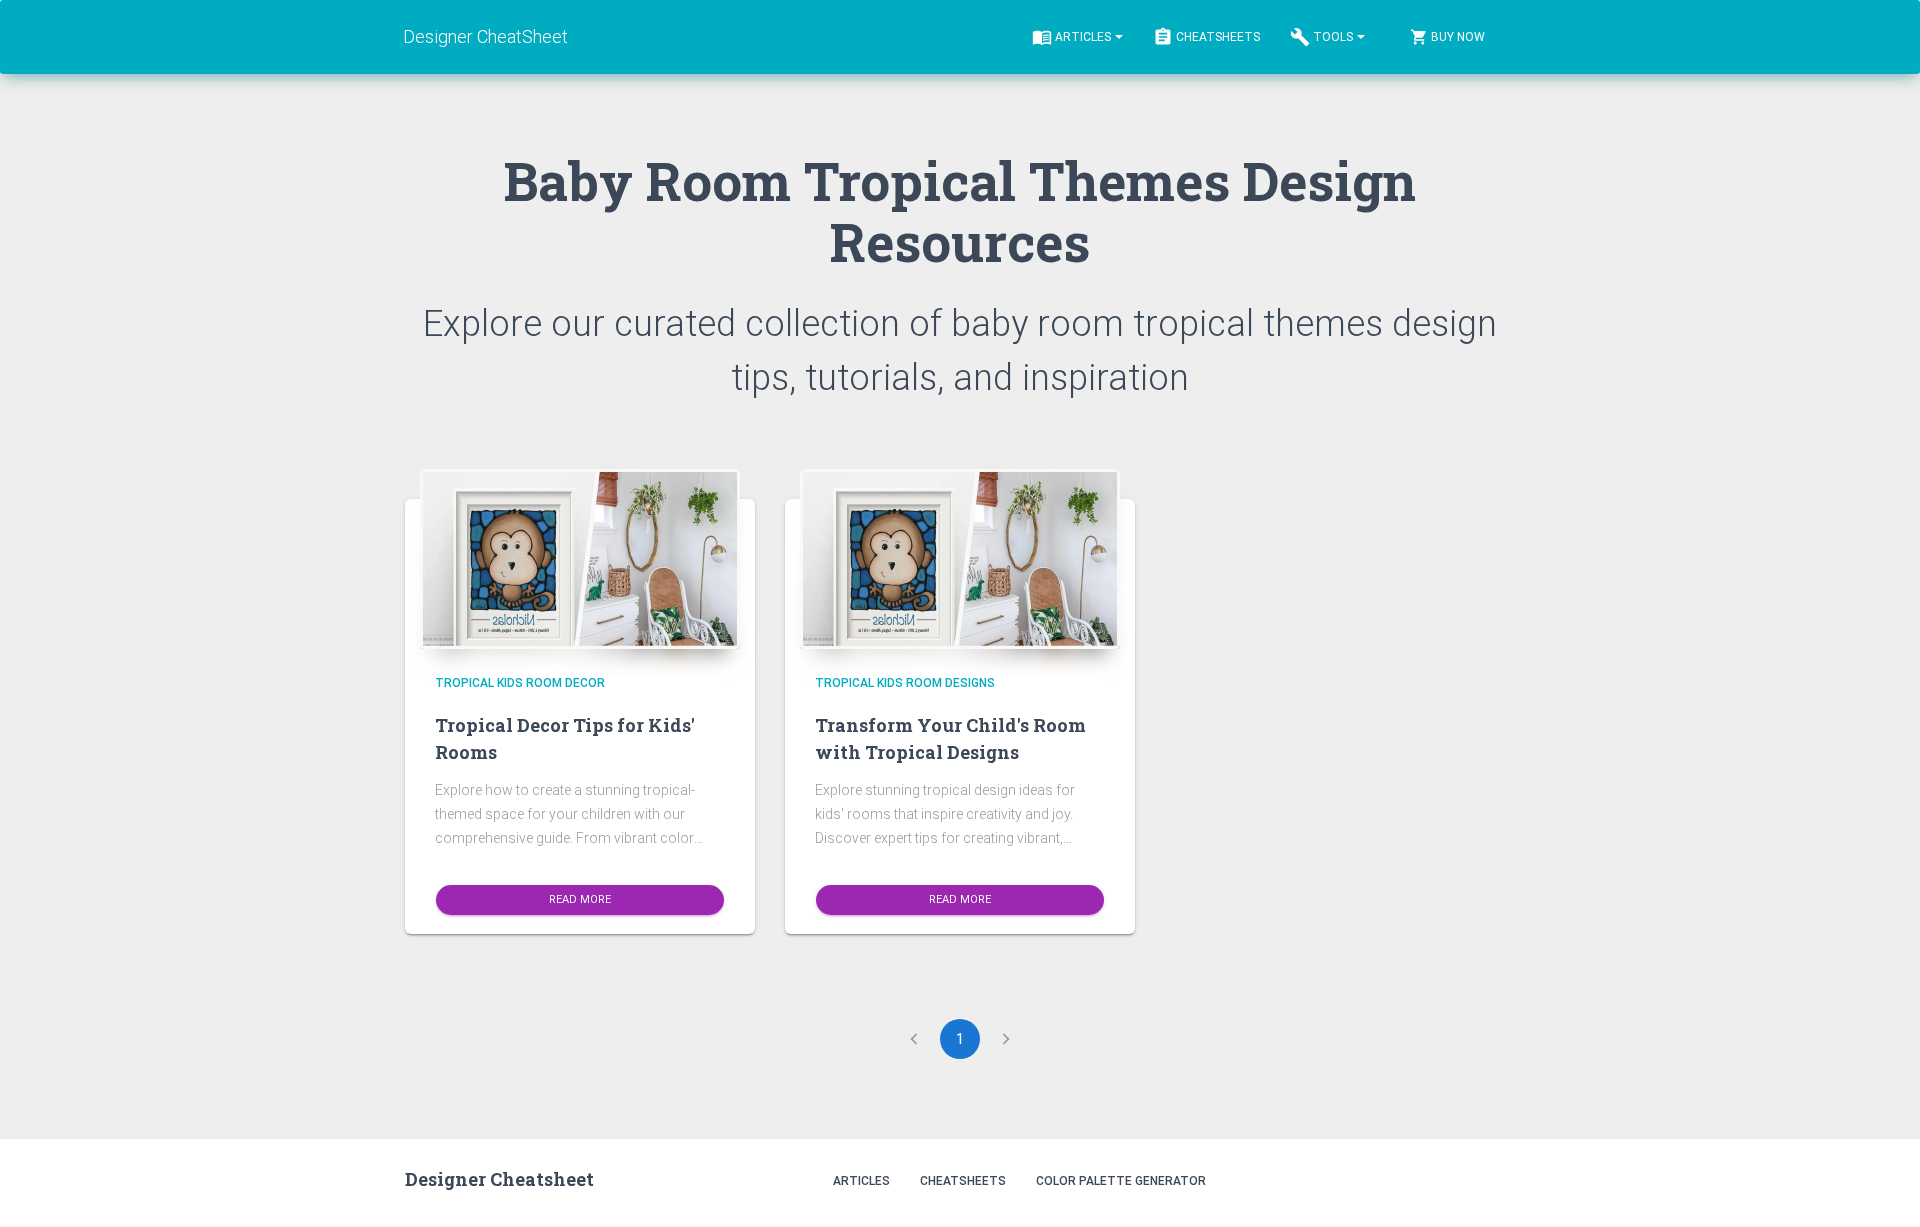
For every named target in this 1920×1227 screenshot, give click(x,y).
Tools (1333, 37)
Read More (580, 898)
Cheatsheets (1218, 37)
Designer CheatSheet (486, 36)
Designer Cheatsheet (499, 1179)
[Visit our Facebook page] (1450, 1179)
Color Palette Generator (1121, 1181)
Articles (1083, 37)
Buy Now (1458, 37)
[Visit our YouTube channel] (1493, 1179)
